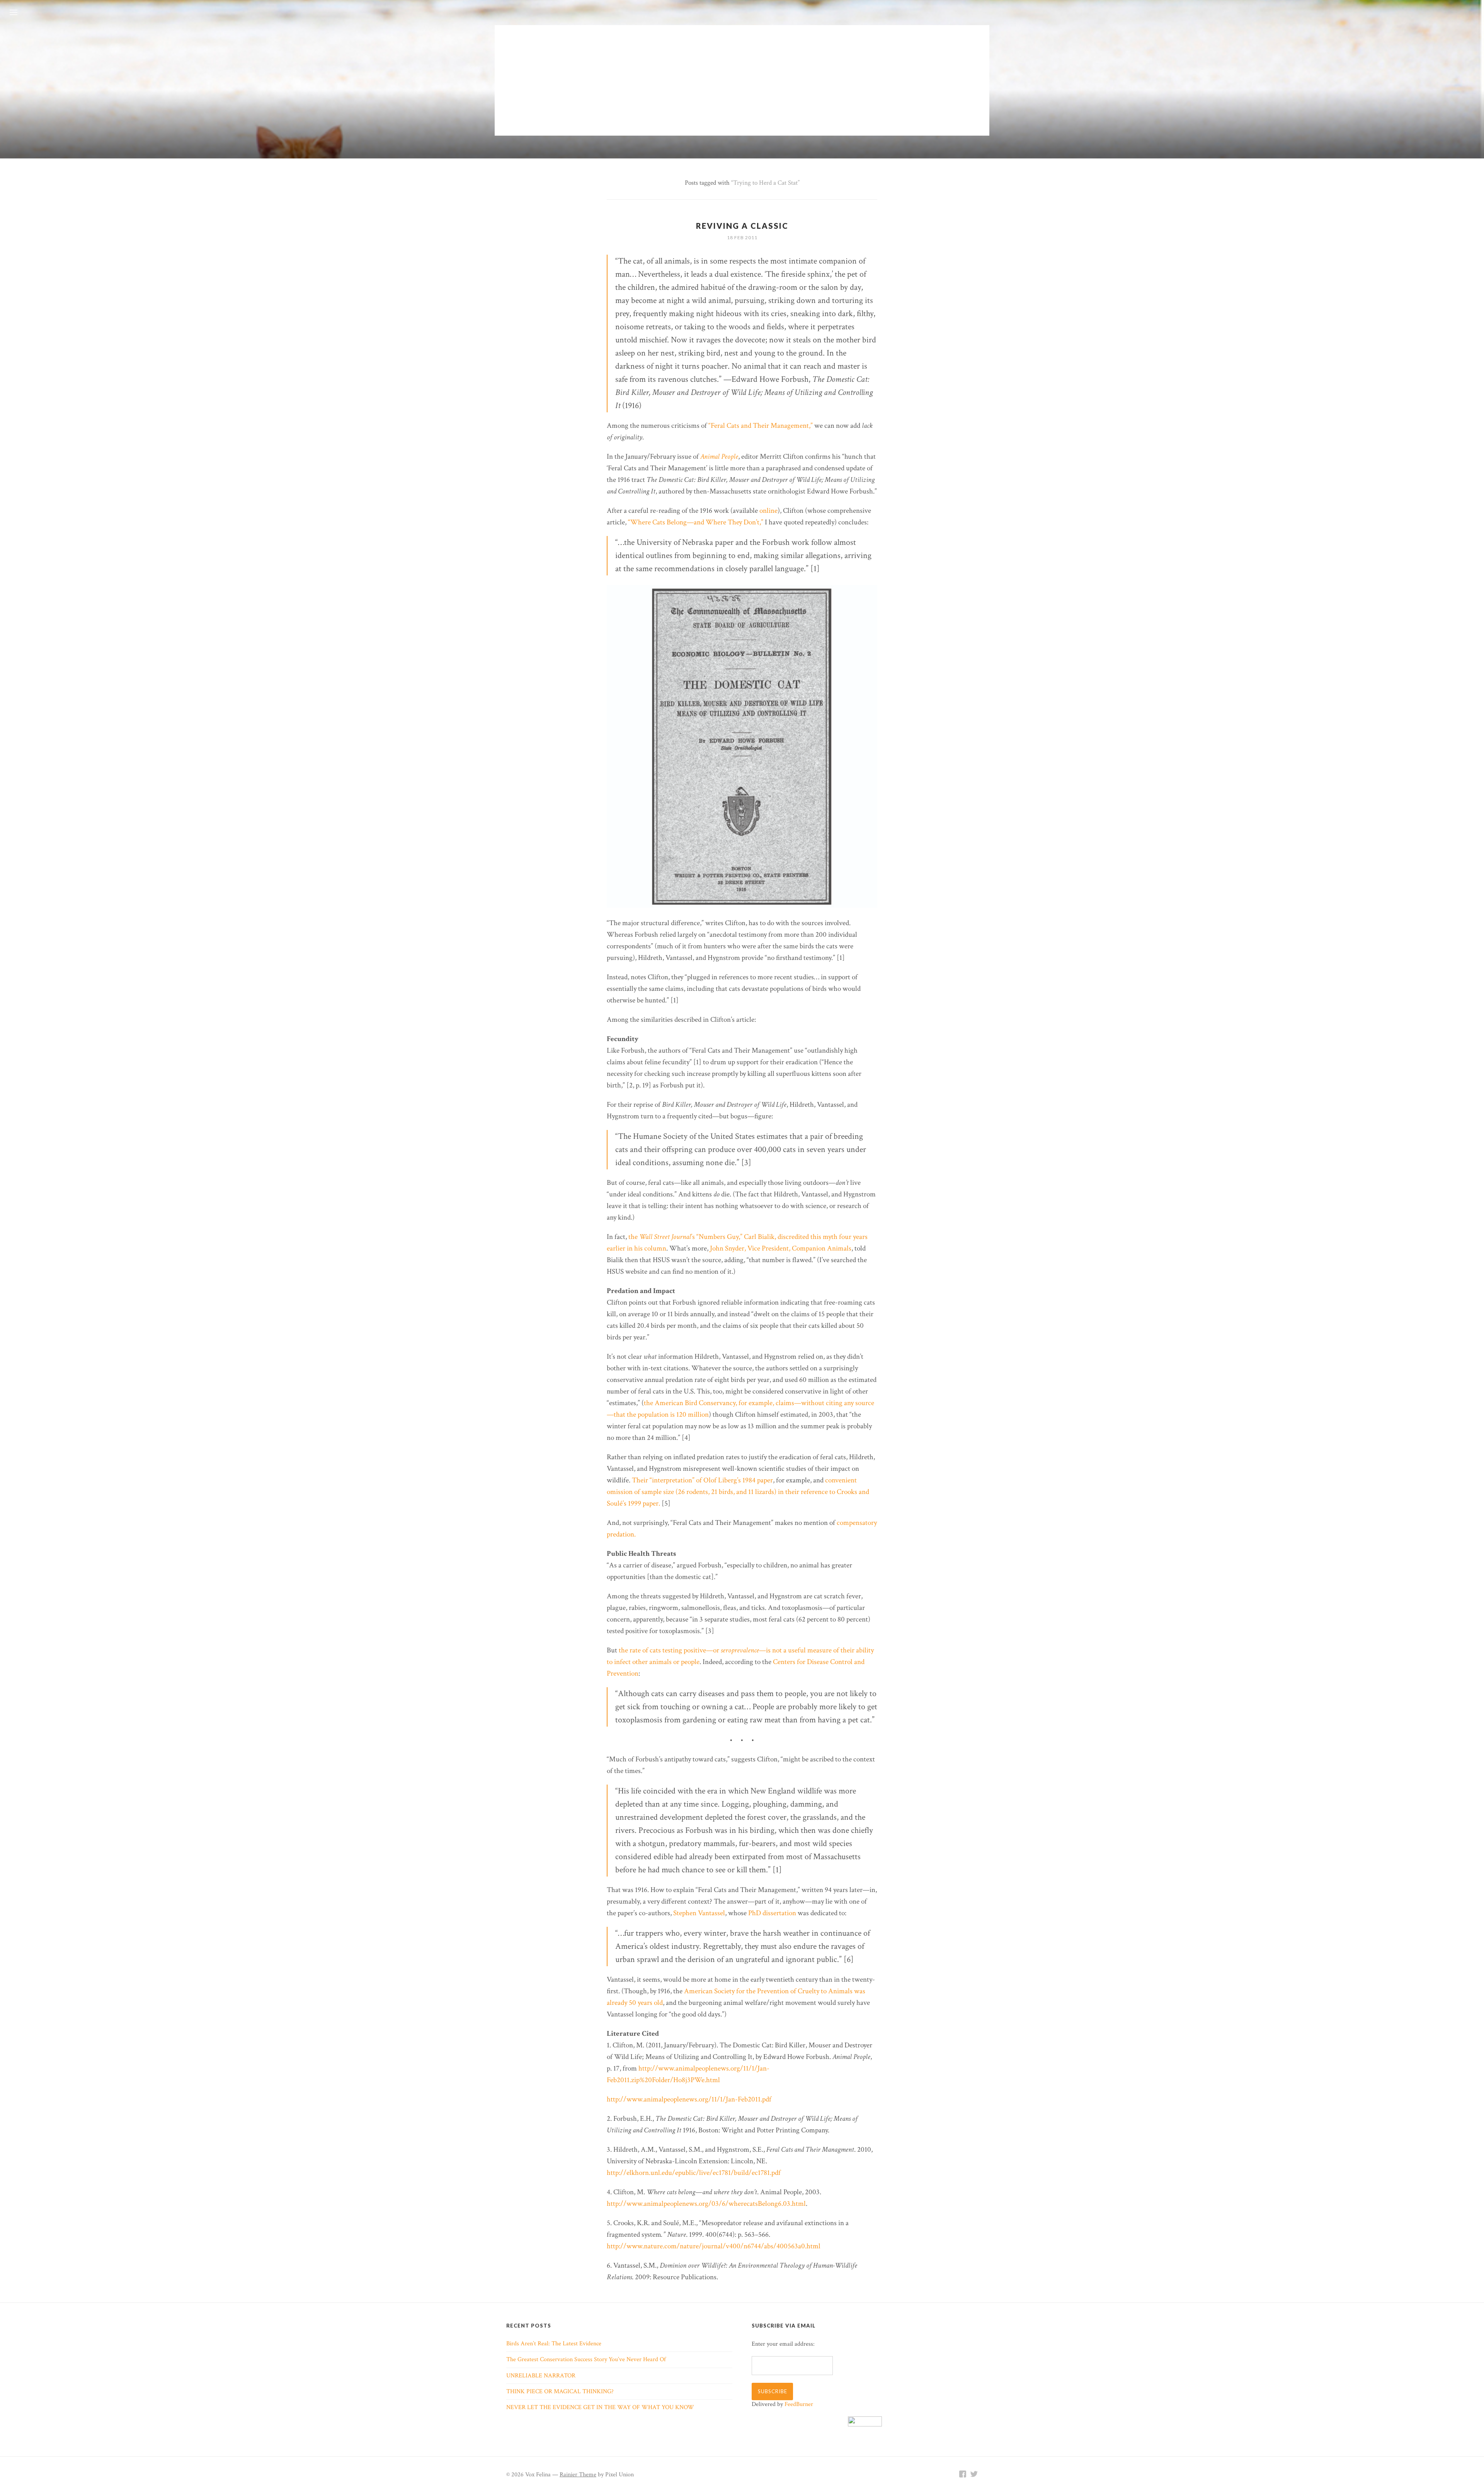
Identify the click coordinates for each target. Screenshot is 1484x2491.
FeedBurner (799, 2404)
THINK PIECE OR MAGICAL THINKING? (560, 2391)
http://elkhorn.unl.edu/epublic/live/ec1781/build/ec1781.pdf (694, 2173)
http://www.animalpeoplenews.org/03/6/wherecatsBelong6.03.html (706, 2204)
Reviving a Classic (742, 226)
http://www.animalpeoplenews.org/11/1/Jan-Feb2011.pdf (689, 2099)
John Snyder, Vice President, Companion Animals (781, 1248)
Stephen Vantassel (699, 1913)
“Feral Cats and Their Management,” (761, 426)
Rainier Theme (578, 2475)
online (768, 511)
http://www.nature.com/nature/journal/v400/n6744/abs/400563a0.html (714, 2246)
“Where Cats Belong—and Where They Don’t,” (696, 522)
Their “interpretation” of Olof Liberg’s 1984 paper (702, 1480)
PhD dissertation (772, 1913)
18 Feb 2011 (742, 237)
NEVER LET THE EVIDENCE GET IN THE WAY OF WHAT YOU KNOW (600, 2407)
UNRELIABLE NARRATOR (541, 2376)
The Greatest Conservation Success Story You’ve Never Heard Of (586, 2359)
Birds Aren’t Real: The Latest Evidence (554, 2344)
